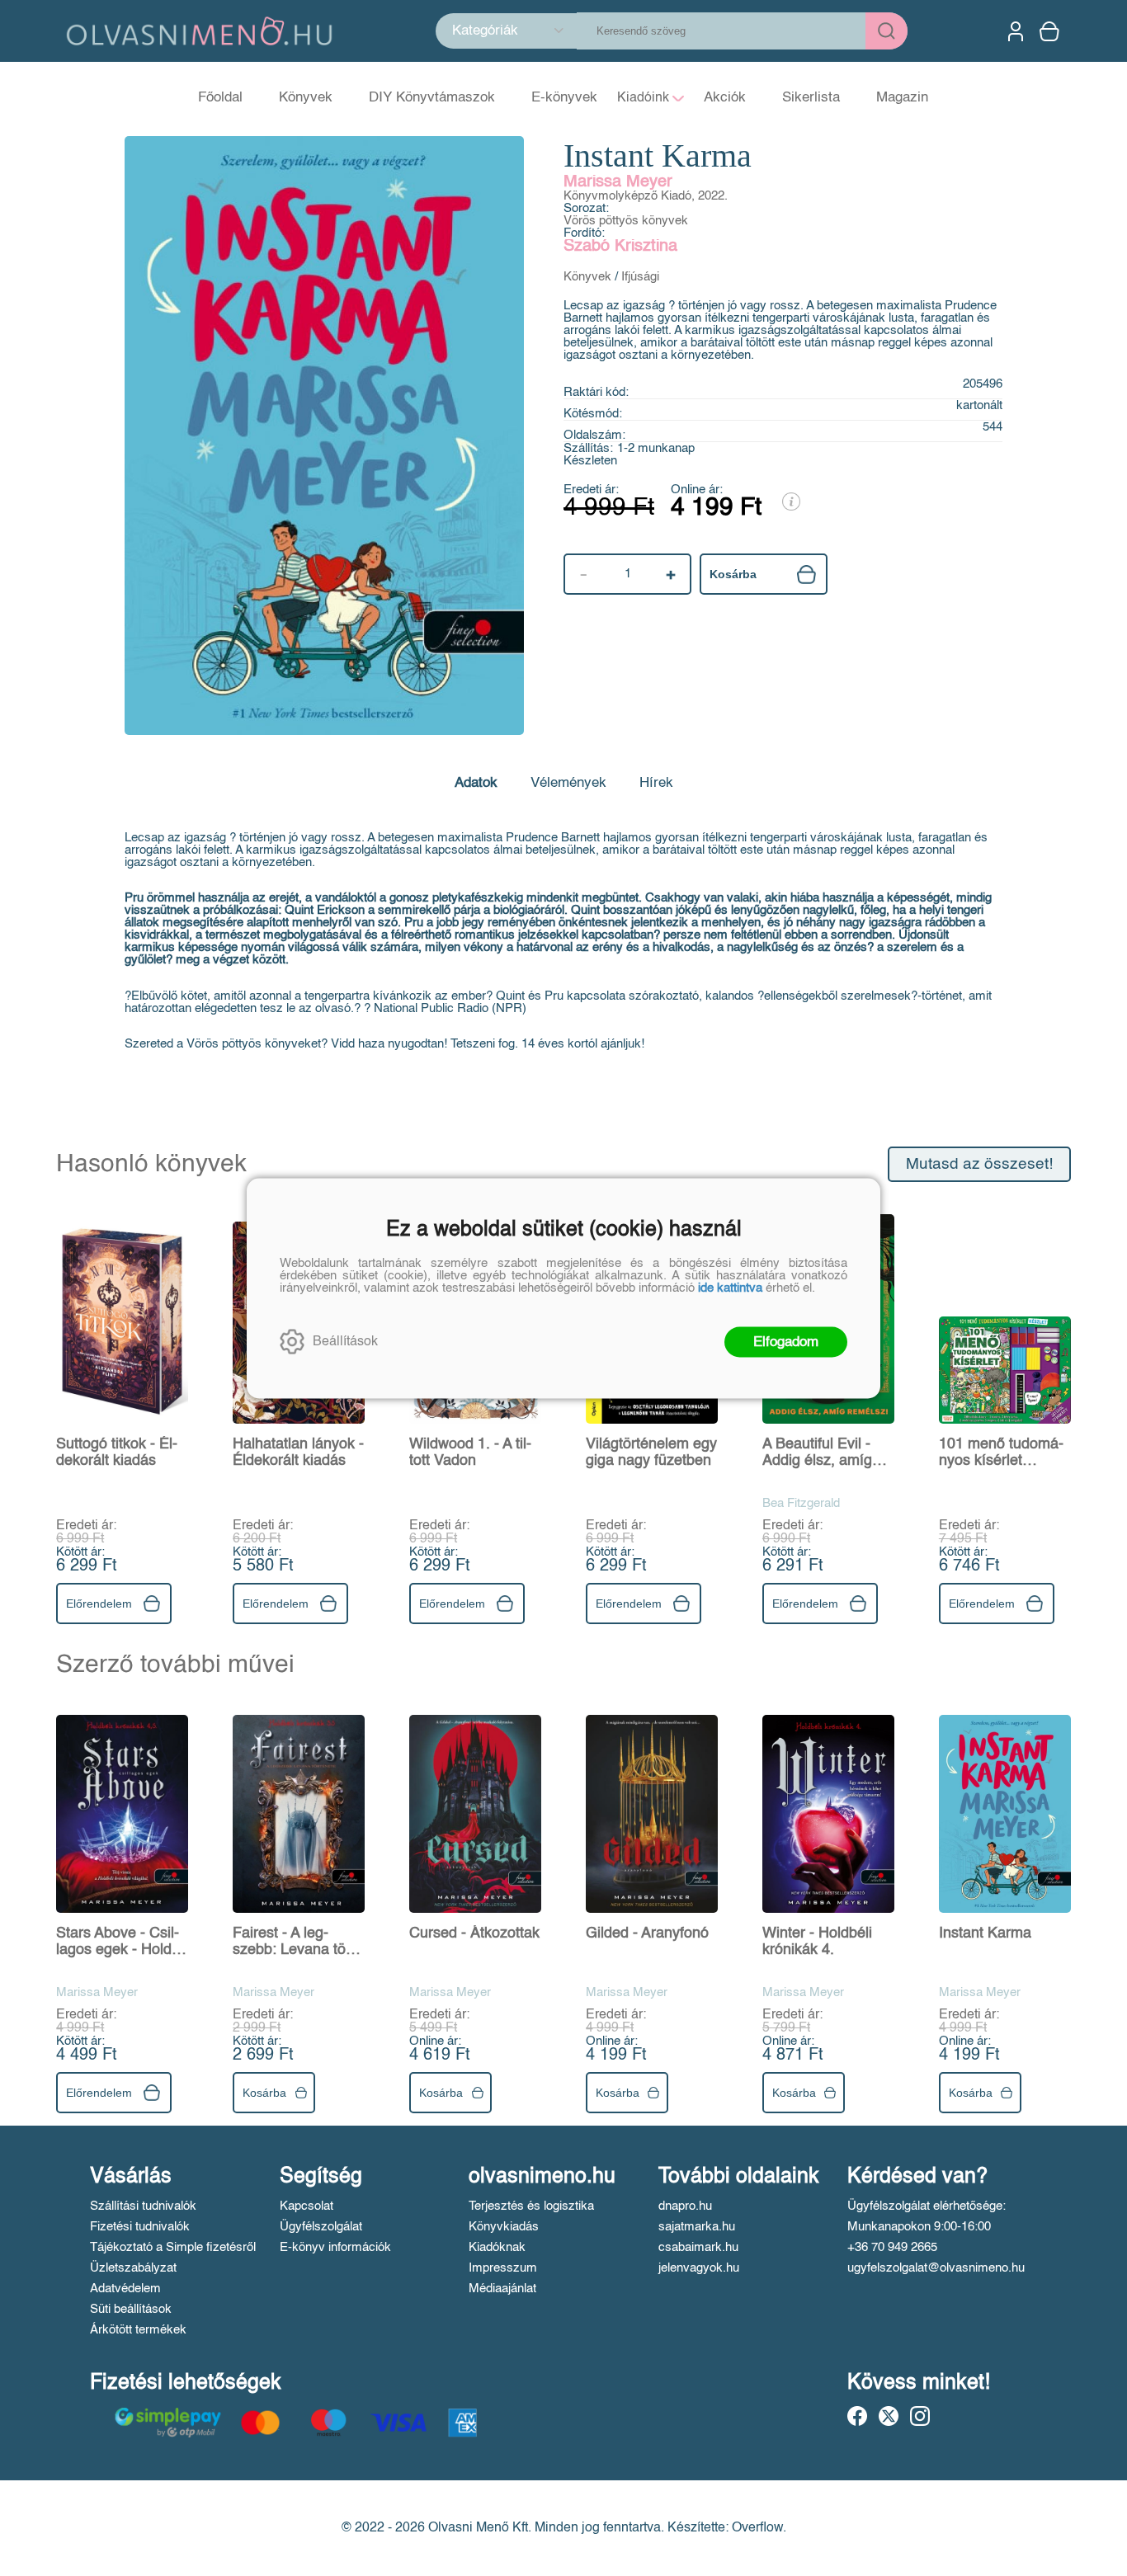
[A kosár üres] (1051, 31)
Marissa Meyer (618, 182)
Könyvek (587, 277)
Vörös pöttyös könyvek (626, 221)
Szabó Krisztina (620, 247)
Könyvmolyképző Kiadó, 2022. (646, 196)
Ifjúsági (640, 277)
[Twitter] (889, 2416)
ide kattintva (730, 1287)
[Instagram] (920, 2416)
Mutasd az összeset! (979, 1164)
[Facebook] (857, 2416)
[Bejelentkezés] (1016, 31)
